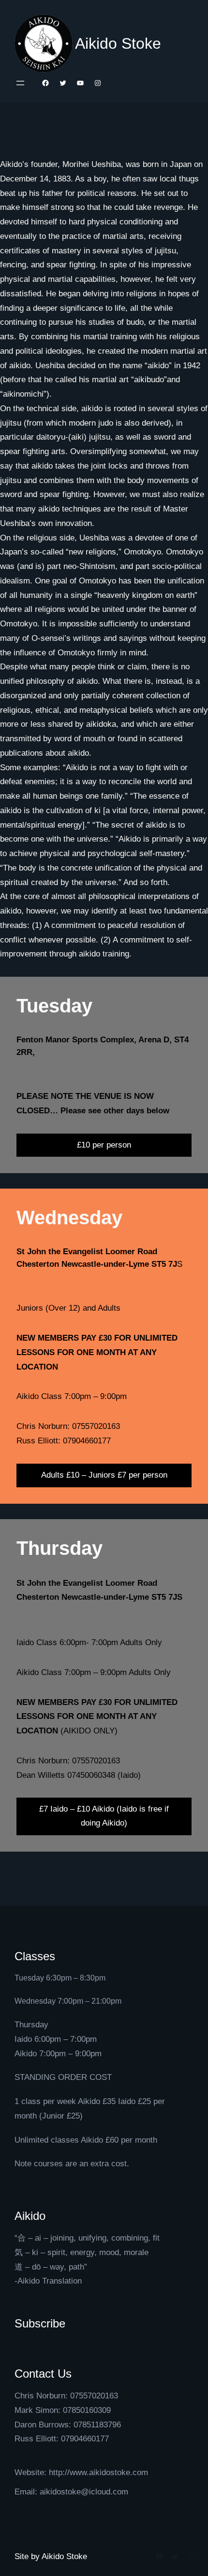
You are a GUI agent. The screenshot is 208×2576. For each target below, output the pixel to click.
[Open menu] (20, 83)
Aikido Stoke (118, 43)
